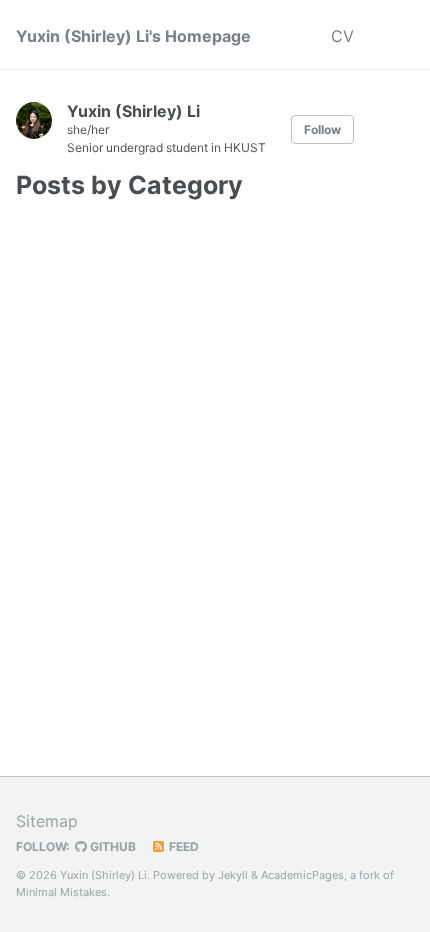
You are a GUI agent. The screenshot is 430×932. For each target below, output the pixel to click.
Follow (322, 129)
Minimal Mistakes (61, 892)
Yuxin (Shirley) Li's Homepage (133, 36)
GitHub (111, 846)
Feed (182, 846)
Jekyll (233, 875)
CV (342, 36)
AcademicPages (302, 875)
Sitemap (47, 821)
